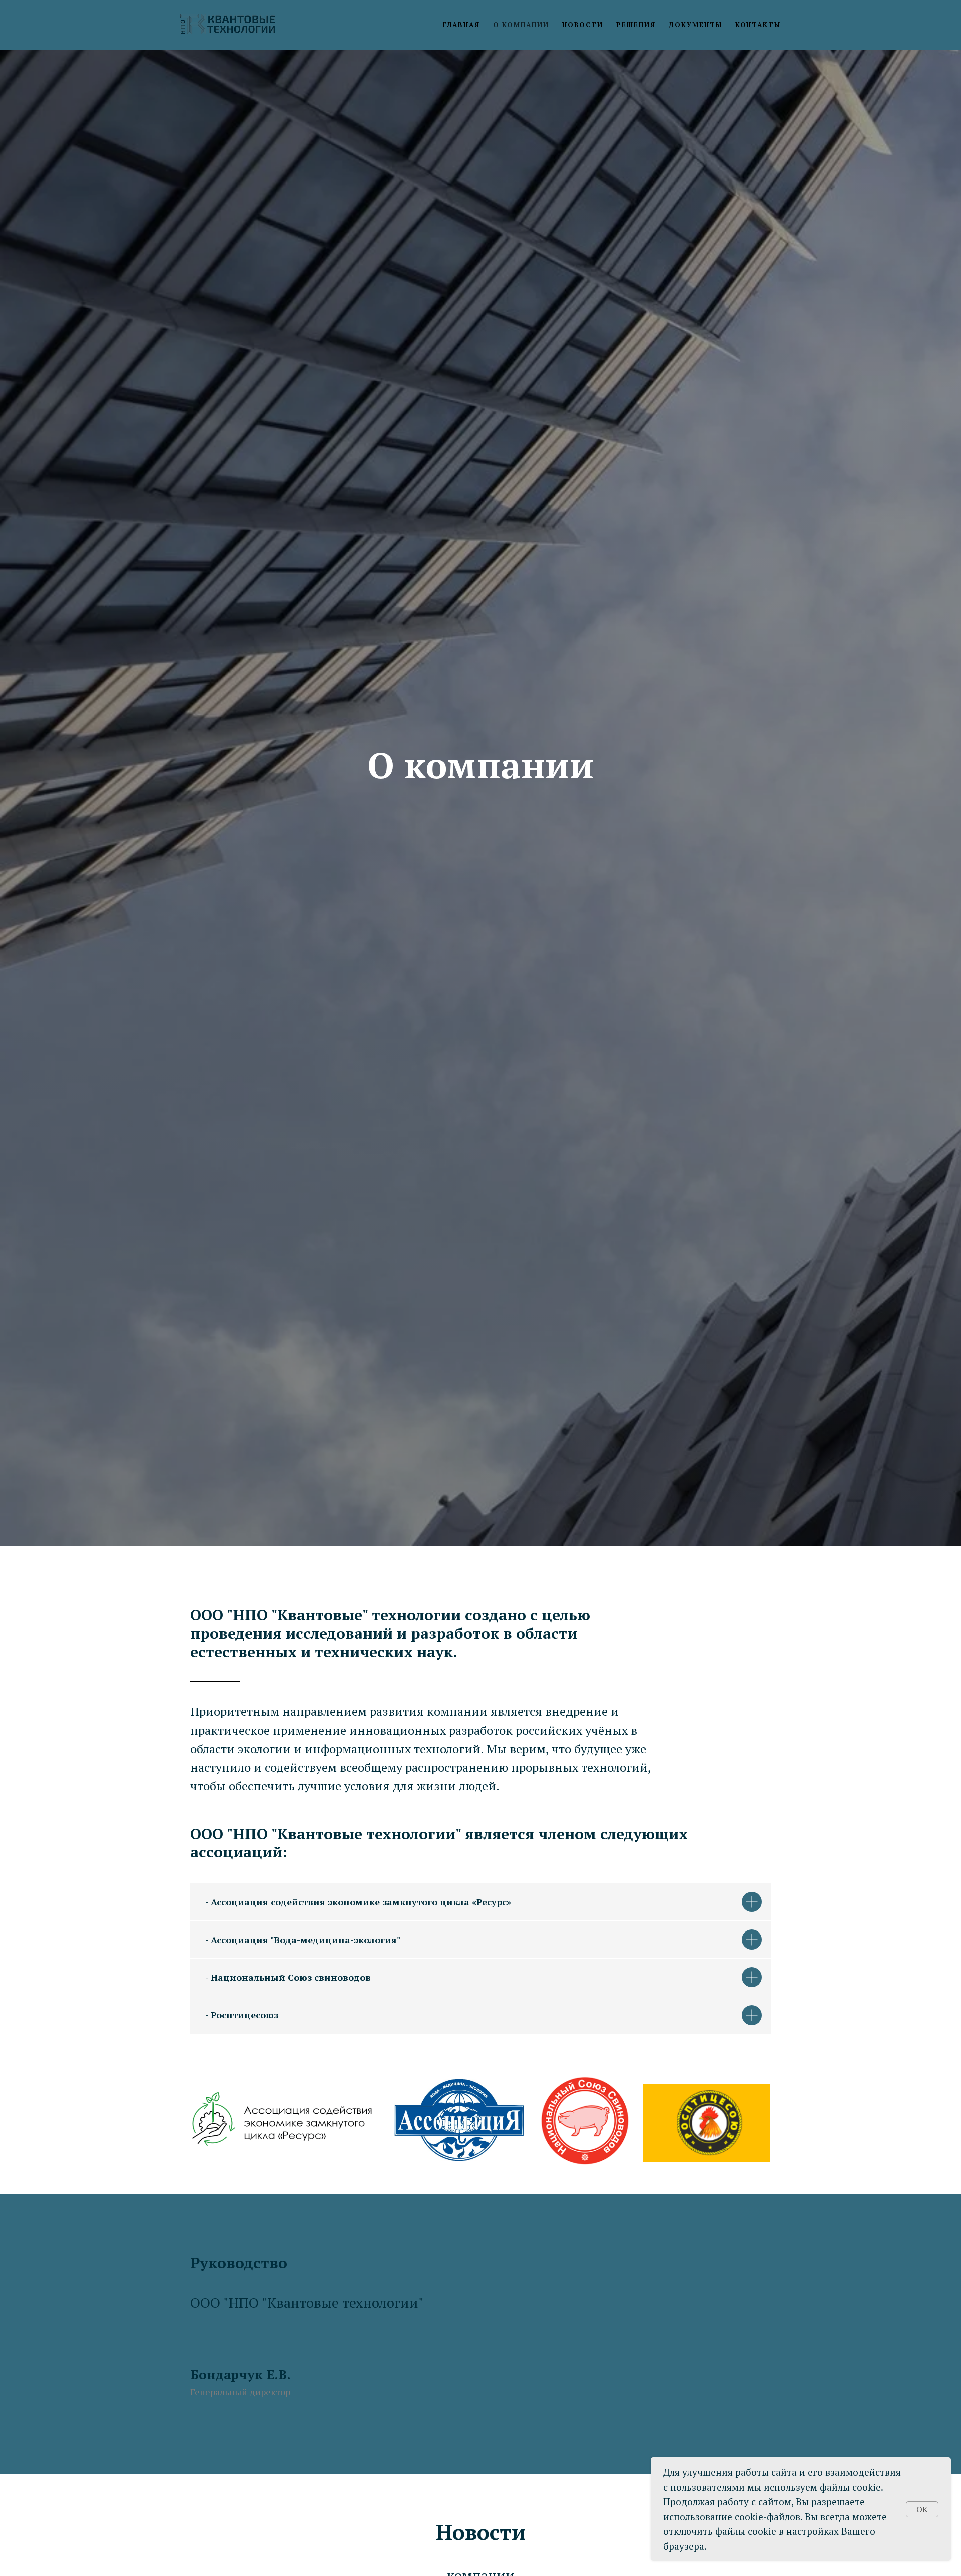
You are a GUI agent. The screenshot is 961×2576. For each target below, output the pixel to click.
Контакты (758, 25)
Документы (695, 25)
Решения (636, 25)
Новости (583, 25)
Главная (461, 25)
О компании (521, 25)
